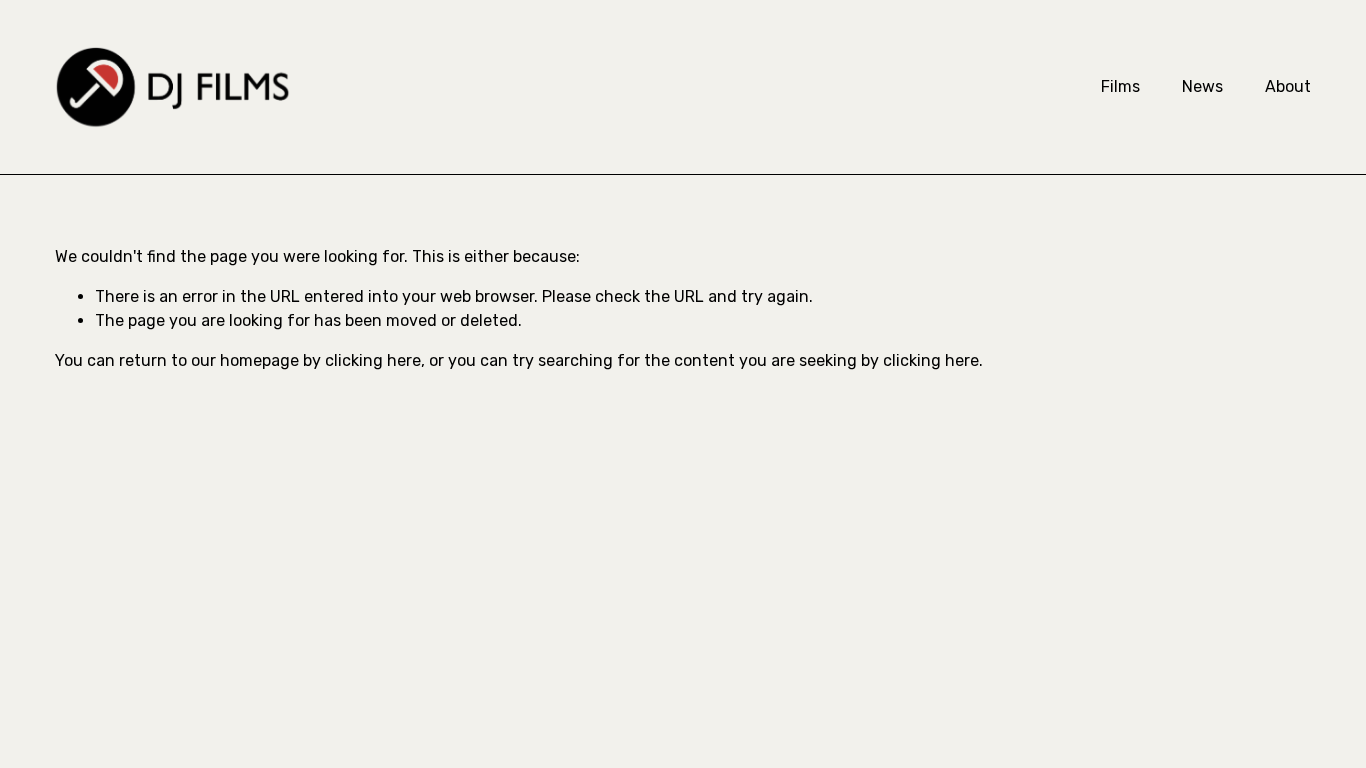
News (1202, 86)
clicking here (373, 360)
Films (1120, 86)
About (1288, 86)
